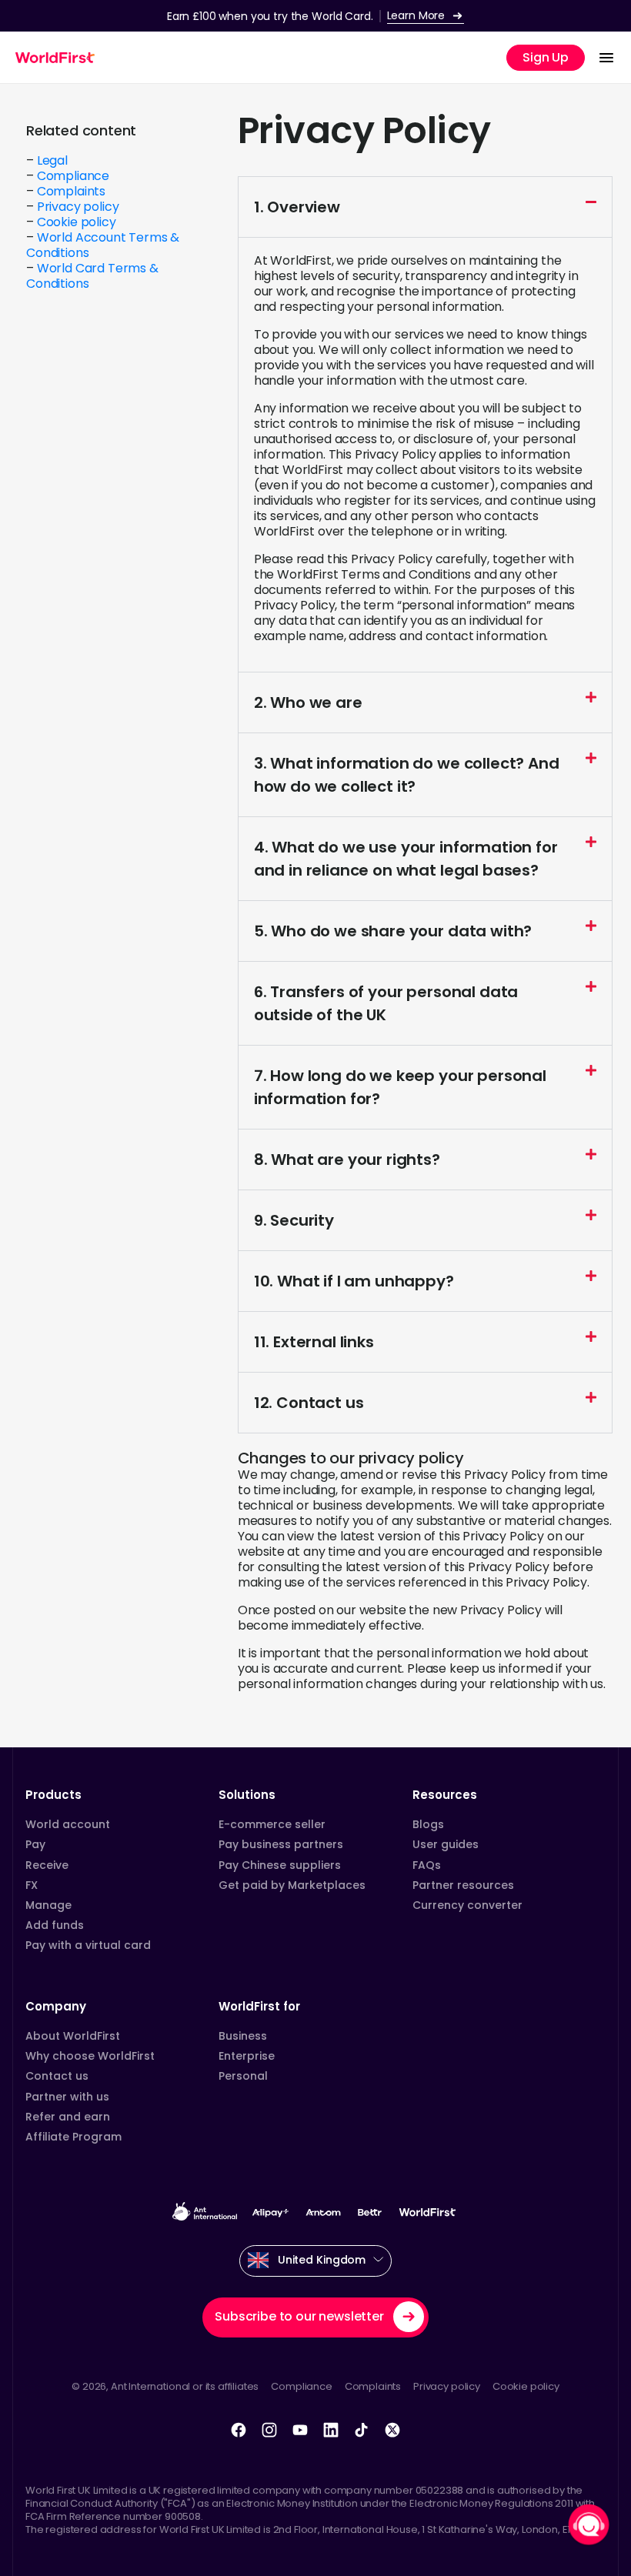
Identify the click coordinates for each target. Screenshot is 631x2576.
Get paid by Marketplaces (292, 1885)
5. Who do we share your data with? (393, 931)
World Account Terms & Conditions (103, 245)
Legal (52, 160)
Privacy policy (78, 207)
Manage (48, 1905)
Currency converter (467, 1905)
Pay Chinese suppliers (280, 1865)
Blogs (428, 1824)
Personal (243, 2076)
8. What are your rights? (347, 1160)
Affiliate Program (73, 2137)
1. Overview (297, 207)
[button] (425, 207)
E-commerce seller (272, 1824)
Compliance (73, 176)
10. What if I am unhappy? (354, 1281)
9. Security (294, 1220)
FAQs (427, 1865)
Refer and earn (68, 2117)
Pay (35, 1844)
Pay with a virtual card (88, 1945)
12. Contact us (309, 1403)
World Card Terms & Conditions (92, 276)
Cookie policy (77, 222)
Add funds (55, 1925)
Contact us (57, 2076)
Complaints (71, 191)
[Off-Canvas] (606, 58)
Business (243, 2036)
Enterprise (247, 2056)
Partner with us (67, 2097)
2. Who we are (308, 702)
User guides (446, 1844)
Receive (47, 1865)
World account (68, 1824)
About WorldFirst (73, 2036)
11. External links (314, 1342)
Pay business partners (281, 1844)
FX (32, 1885)
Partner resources (463, 1885)
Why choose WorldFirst (90, 2056)
